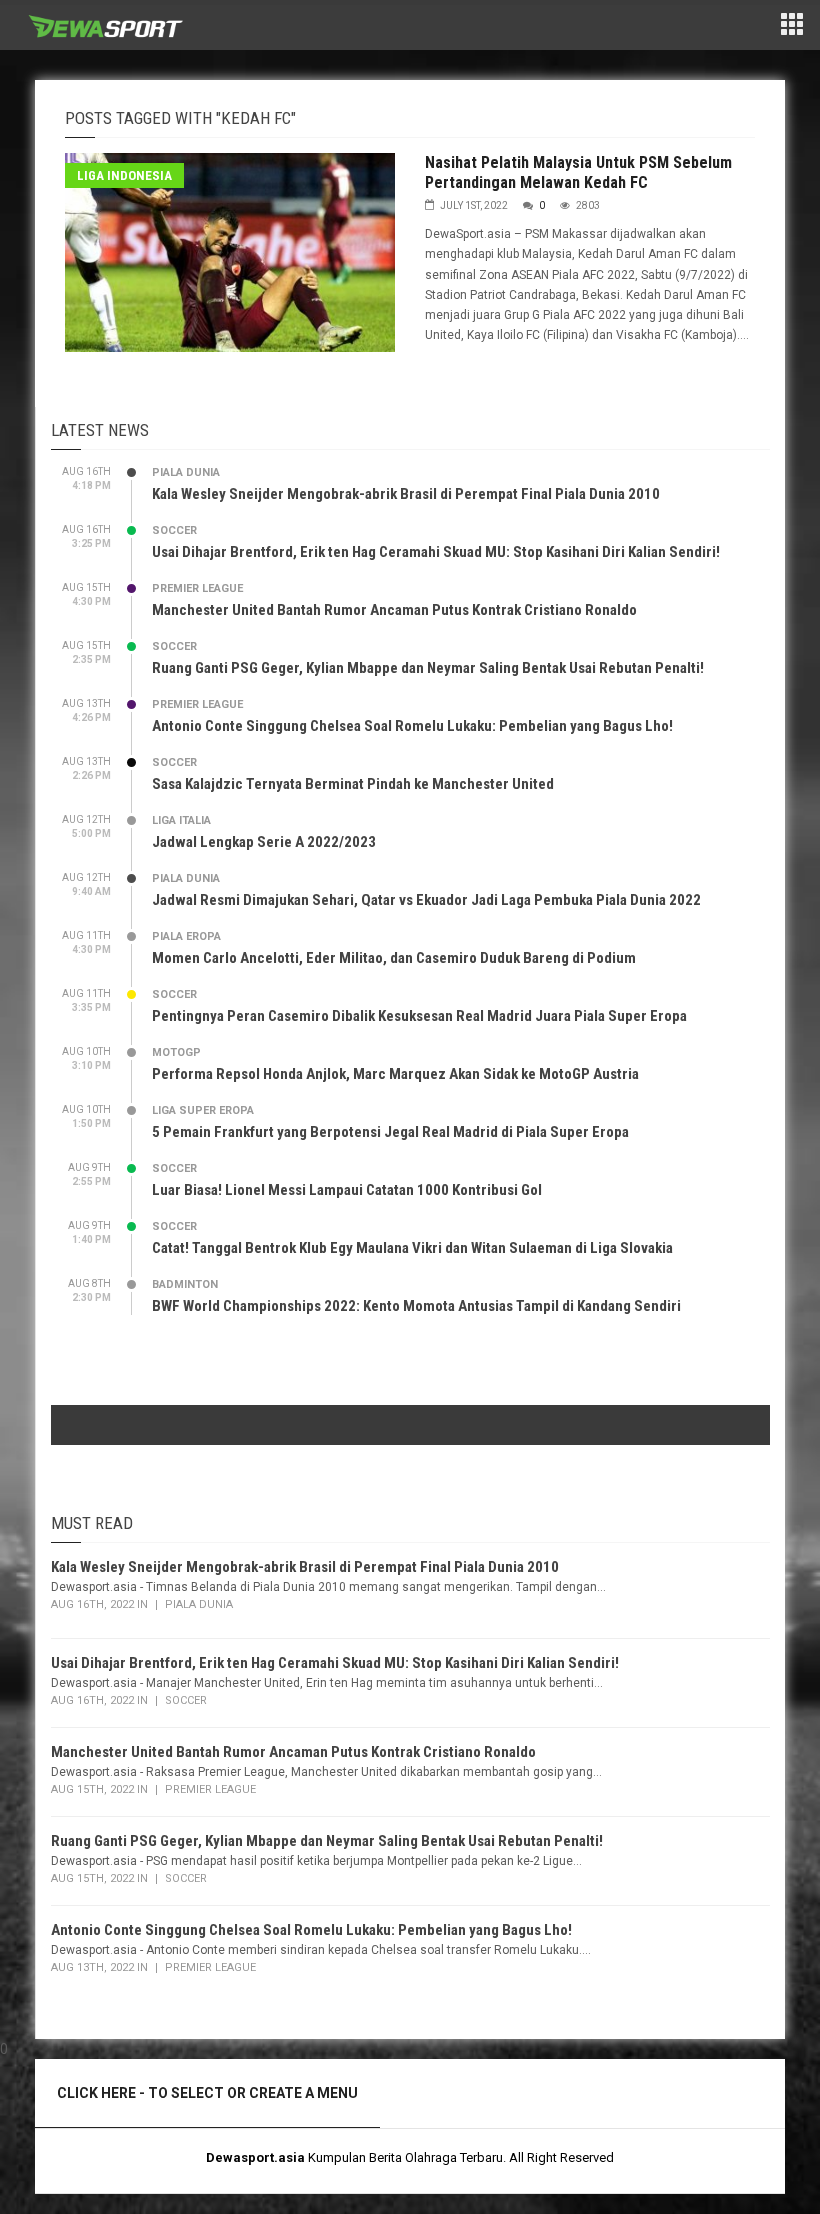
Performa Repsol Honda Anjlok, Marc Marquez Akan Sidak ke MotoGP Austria (395, 1074)
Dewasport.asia (255, 2157)
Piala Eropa (186, 936)
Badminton (185, 1284)
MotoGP (176, 1052)
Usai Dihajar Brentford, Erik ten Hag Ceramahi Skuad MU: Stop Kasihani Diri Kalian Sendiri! (436, 552)
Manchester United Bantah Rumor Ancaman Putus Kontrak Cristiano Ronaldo (394, 610)
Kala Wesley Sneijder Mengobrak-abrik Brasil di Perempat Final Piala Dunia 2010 (406, 494)
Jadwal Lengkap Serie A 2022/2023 (264, 842)
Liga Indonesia (124, 175)
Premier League (197, 588)
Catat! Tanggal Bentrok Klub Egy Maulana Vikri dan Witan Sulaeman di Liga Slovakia (412, 1248)
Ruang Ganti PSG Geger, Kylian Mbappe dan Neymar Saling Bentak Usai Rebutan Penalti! (428, 668)
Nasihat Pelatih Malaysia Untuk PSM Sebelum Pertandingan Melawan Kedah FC (578, 172)
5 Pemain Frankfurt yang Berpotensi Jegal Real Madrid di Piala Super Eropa (390, 1132)
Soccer (174, 530)
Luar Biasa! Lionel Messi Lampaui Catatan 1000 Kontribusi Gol (347, 1190)
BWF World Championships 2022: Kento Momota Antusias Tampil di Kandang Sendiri (416, 1306)
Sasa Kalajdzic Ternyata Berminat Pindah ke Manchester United (353, 784)
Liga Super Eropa (203, 1110)
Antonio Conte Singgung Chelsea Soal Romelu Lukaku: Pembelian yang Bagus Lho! (412, 726)
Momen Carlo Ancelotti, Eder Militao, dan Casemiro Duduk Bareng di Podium (394, 958)
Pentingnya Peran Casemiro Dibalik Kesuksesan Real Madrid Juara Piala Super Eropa (419, 1016)
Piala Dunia (186, 472)
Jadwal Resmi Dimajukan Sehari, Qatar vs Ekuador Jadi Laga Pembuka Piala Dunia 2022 (426, 900)
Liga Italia (181, 820)
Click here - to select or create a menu (207, 2093)
